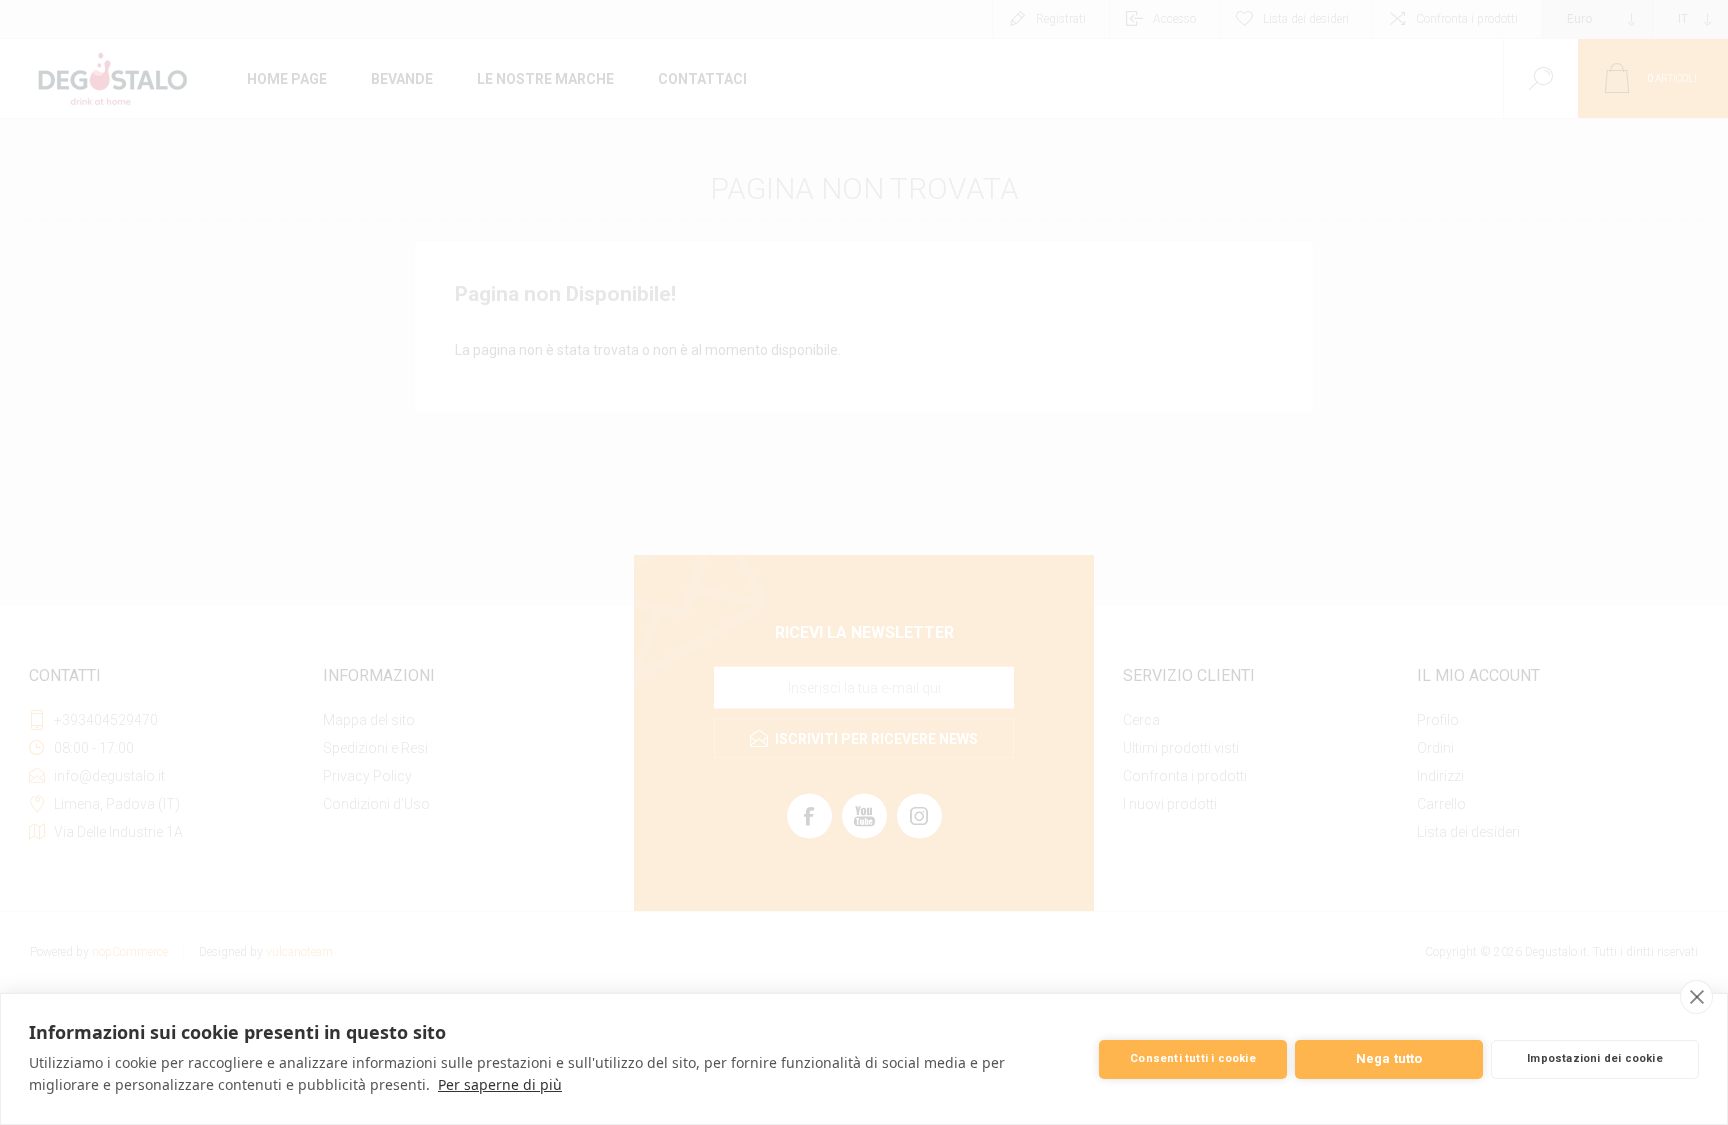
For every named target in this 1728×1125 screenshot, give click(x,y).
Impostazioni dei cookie (1595, 1058)
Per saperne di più (500, 1084)
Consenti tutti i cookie (1193, 1058)
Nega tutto (1389, 1058)
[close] (1696, 997)
